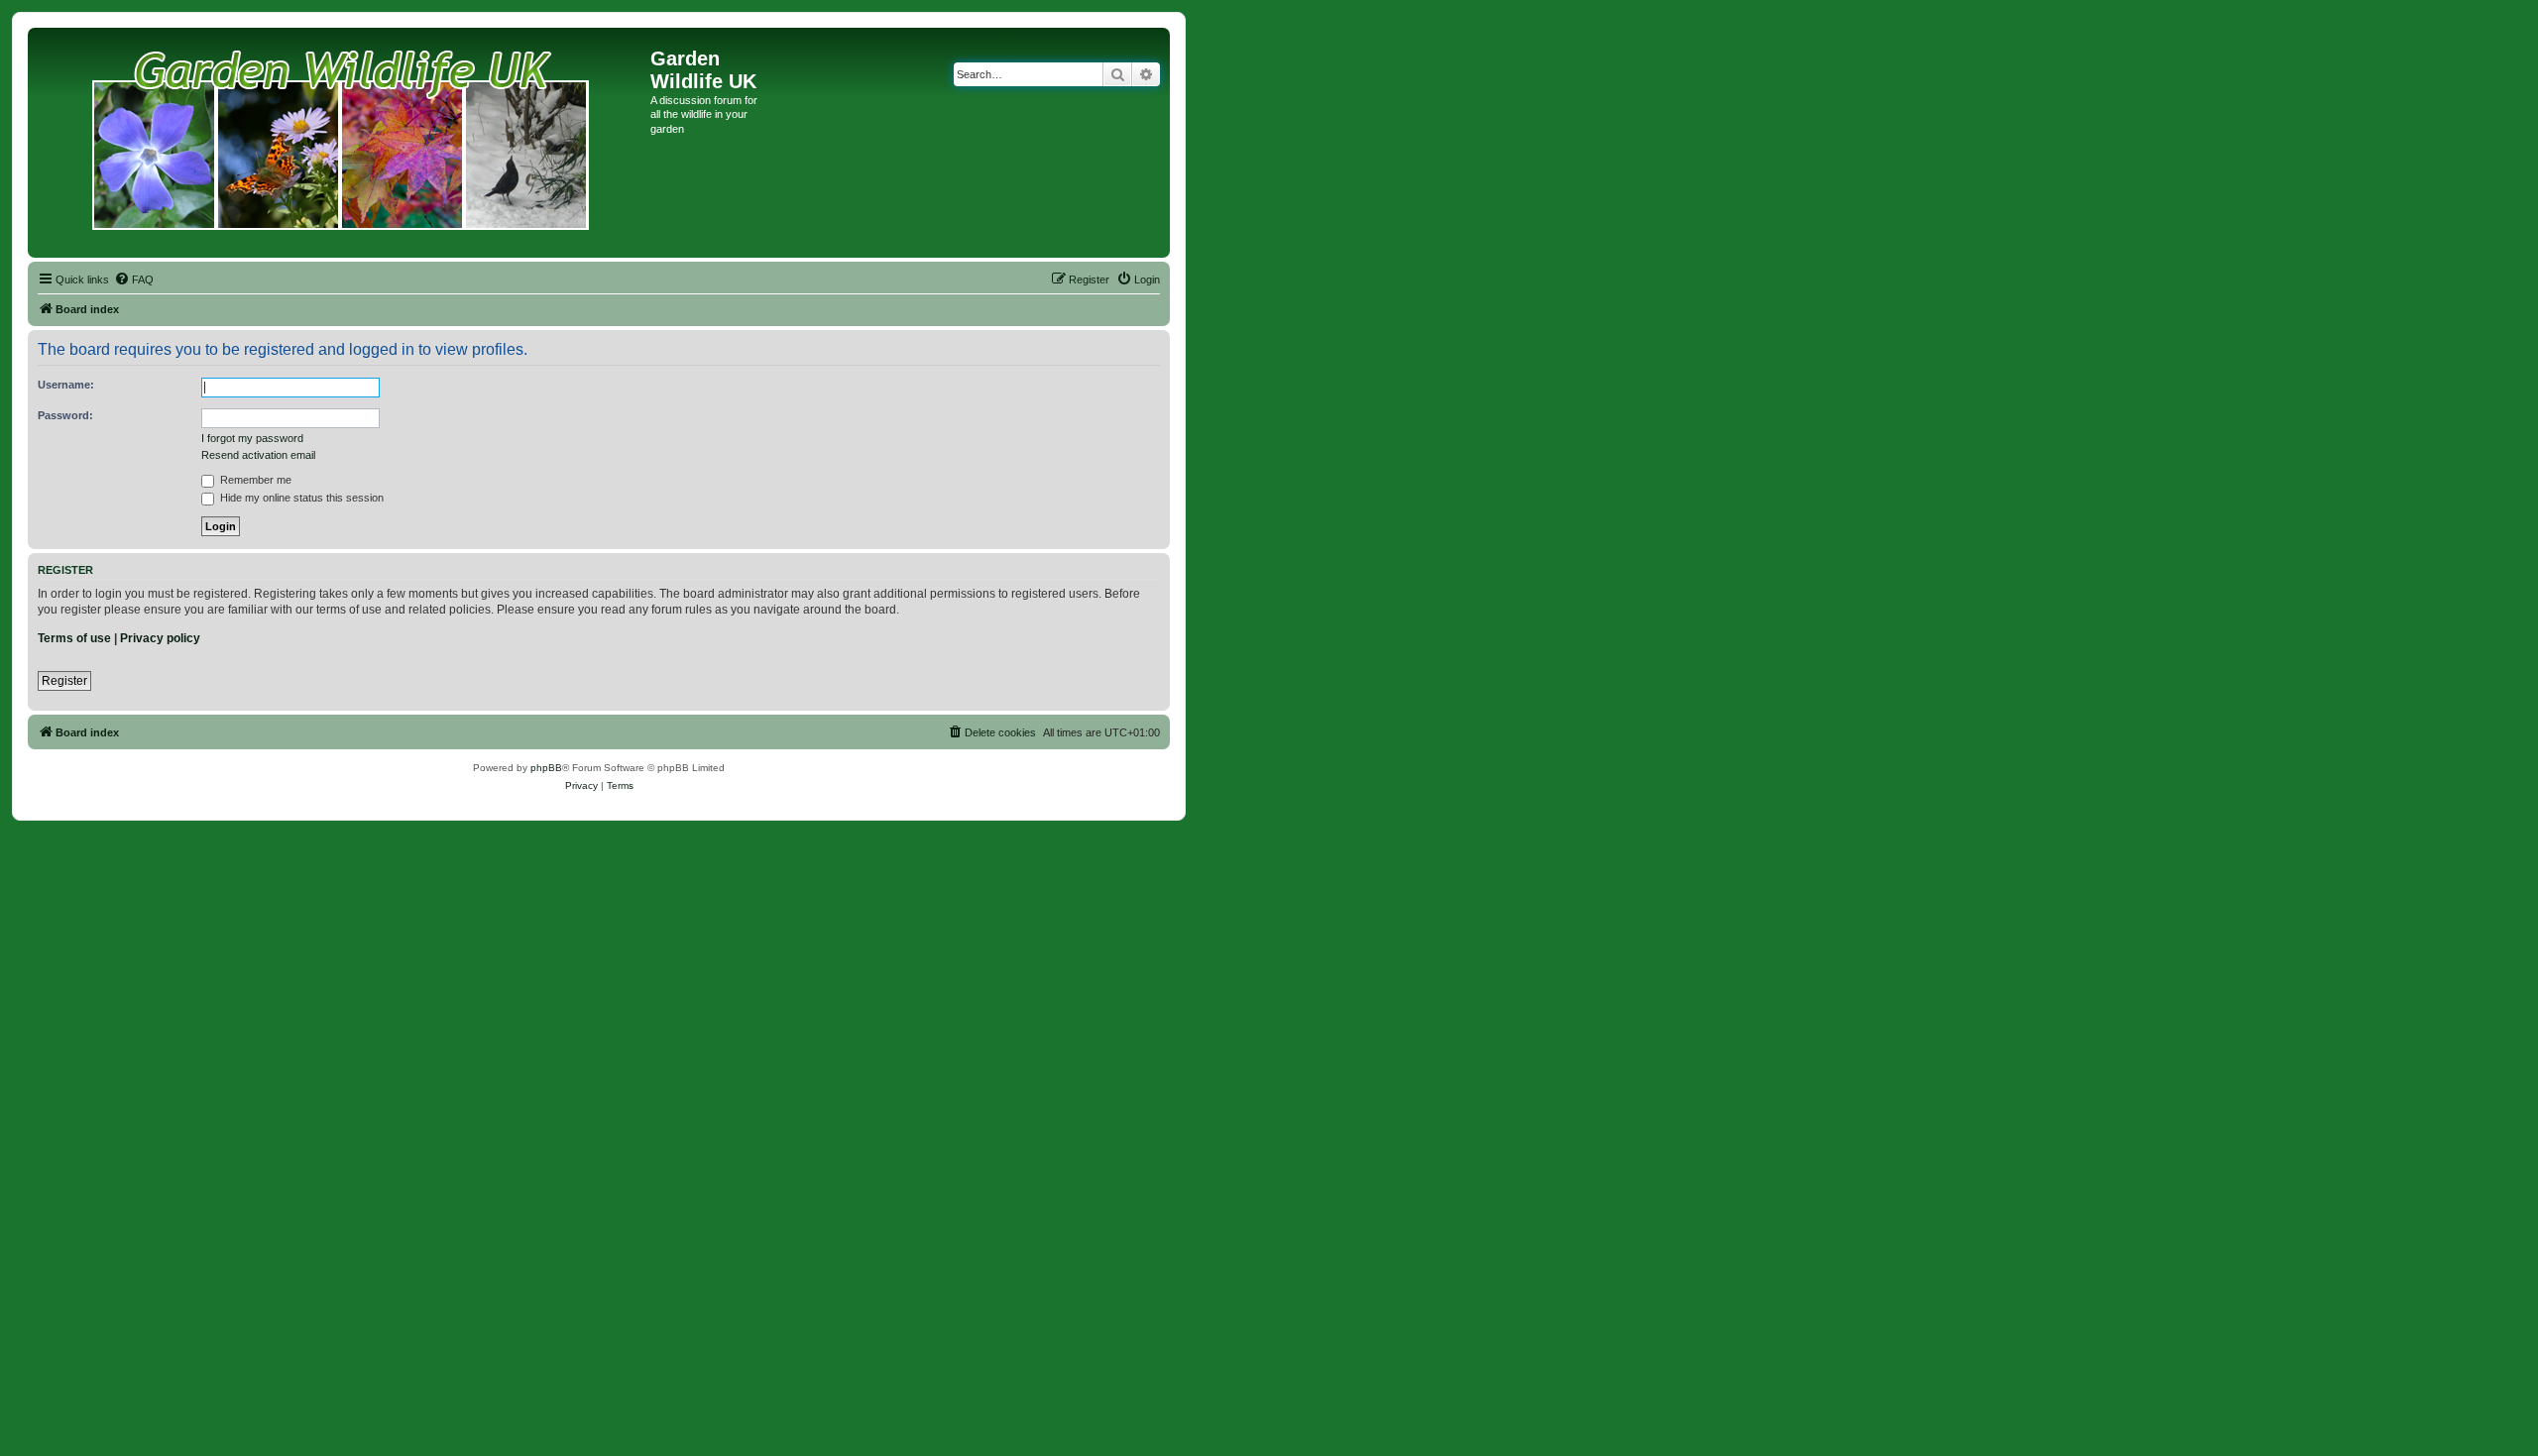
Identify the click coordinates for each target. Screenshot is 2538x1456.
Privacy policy (160, 638)
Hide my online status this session (300, 498)
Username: (66, 385)
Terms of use (74, 638)
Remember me (254, 480)
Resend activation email (258, 455)
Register (64, 681)
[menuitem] (134, 280)
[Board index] (342, 143)
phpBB (546, 768)
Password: (65, 415)
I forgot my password (252, 438)
